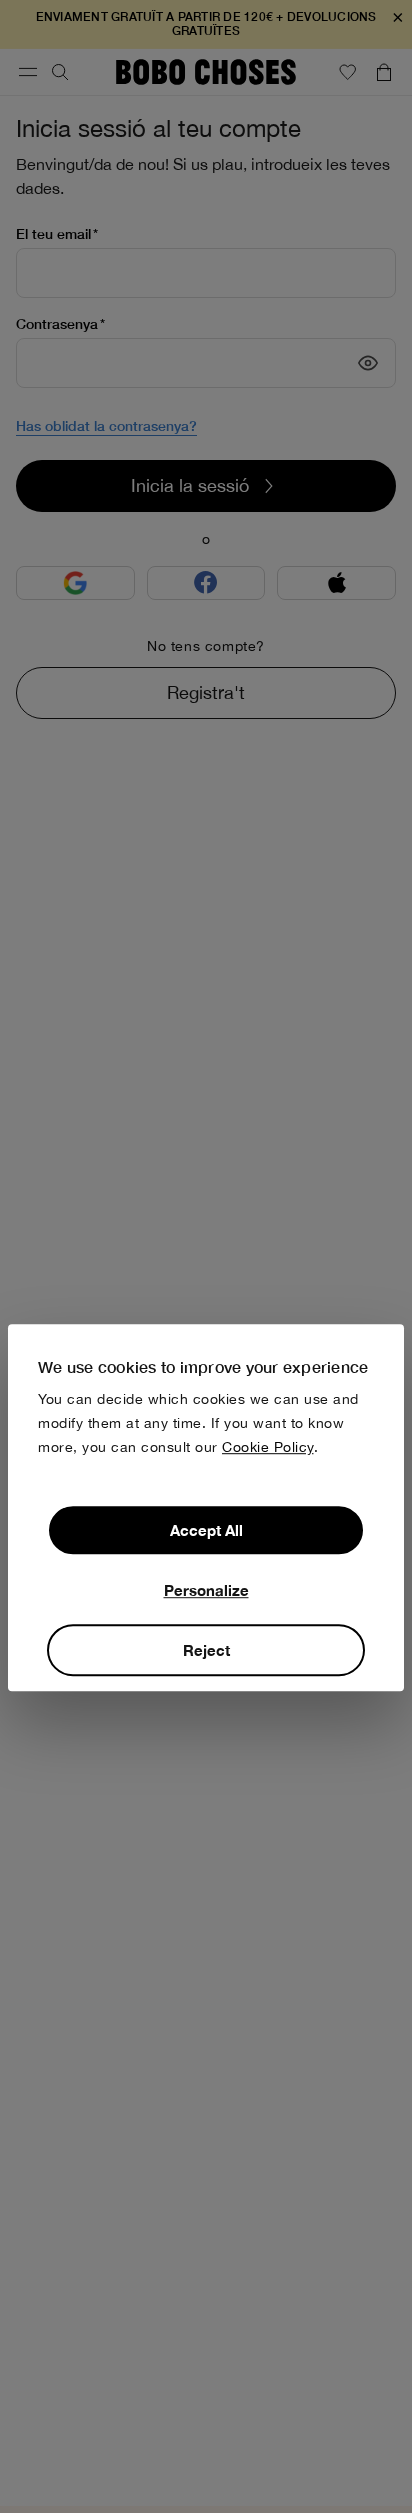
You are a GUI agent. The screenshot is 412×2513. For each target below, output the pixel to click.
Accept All (206, 1531)
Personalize (206, 1591)
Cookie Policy (268, 1448)
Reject (206, 1651)
